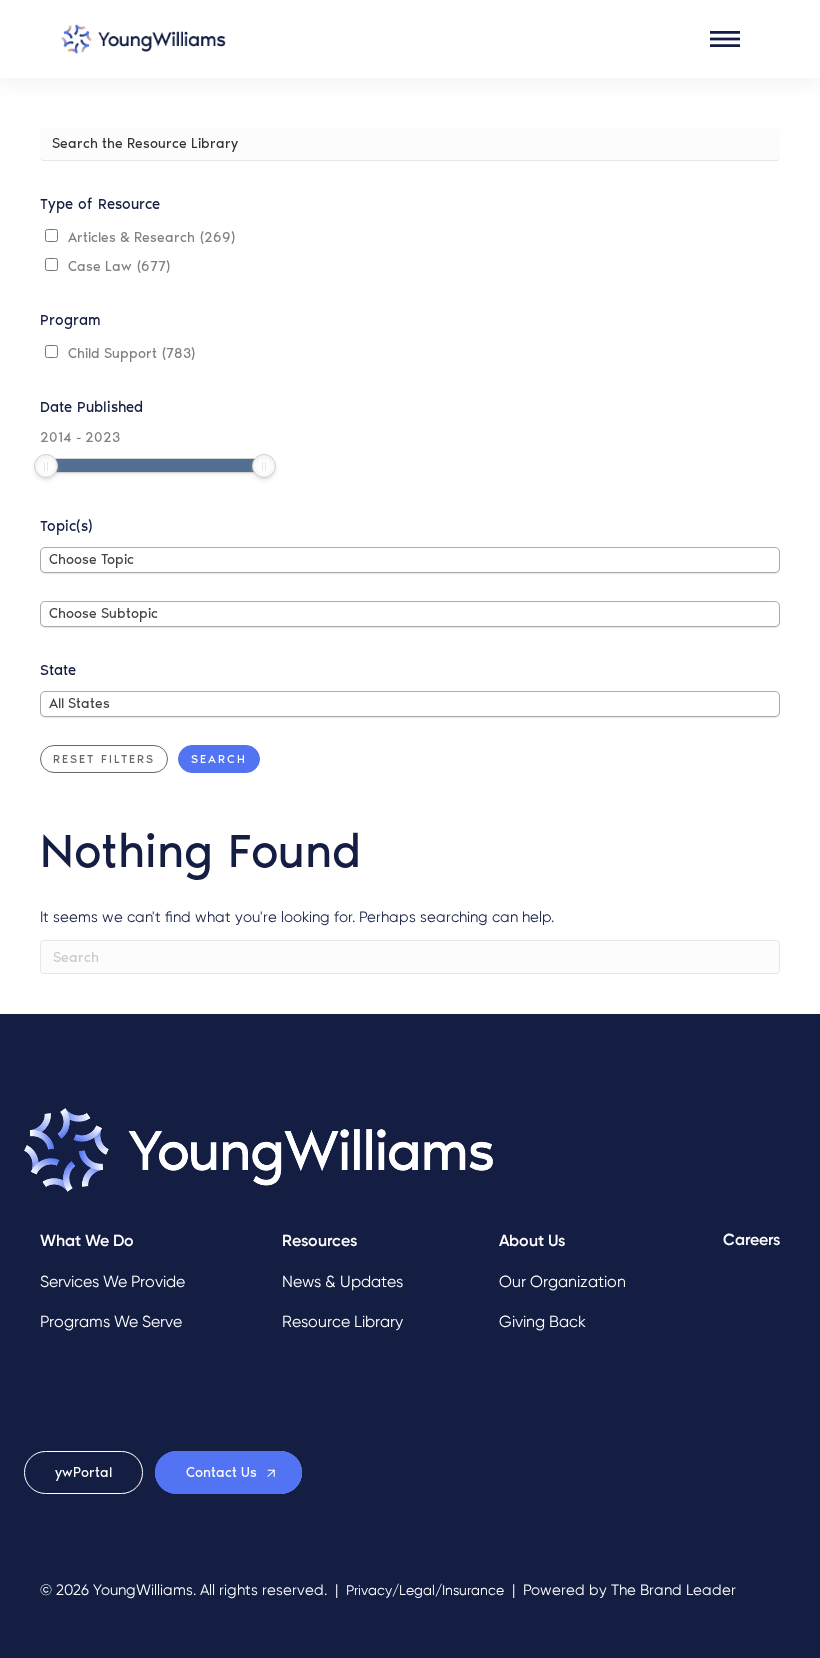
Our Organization (562, 1281)
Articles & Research (151, 237)
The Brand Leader (673, 1590)
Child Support (131, 353)
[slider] (46, 466)
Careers (751, 1239)
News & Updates (342, 1281)
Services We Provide (112, 1281)
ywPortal (83, 1472)
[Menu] (725, 39)
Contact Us (221, 1472)
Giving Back (542, 1321)
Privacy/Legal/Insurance (425, 1590)
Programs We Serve (111, 1321)
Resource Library (342, 1321)
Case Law (119, 266)
